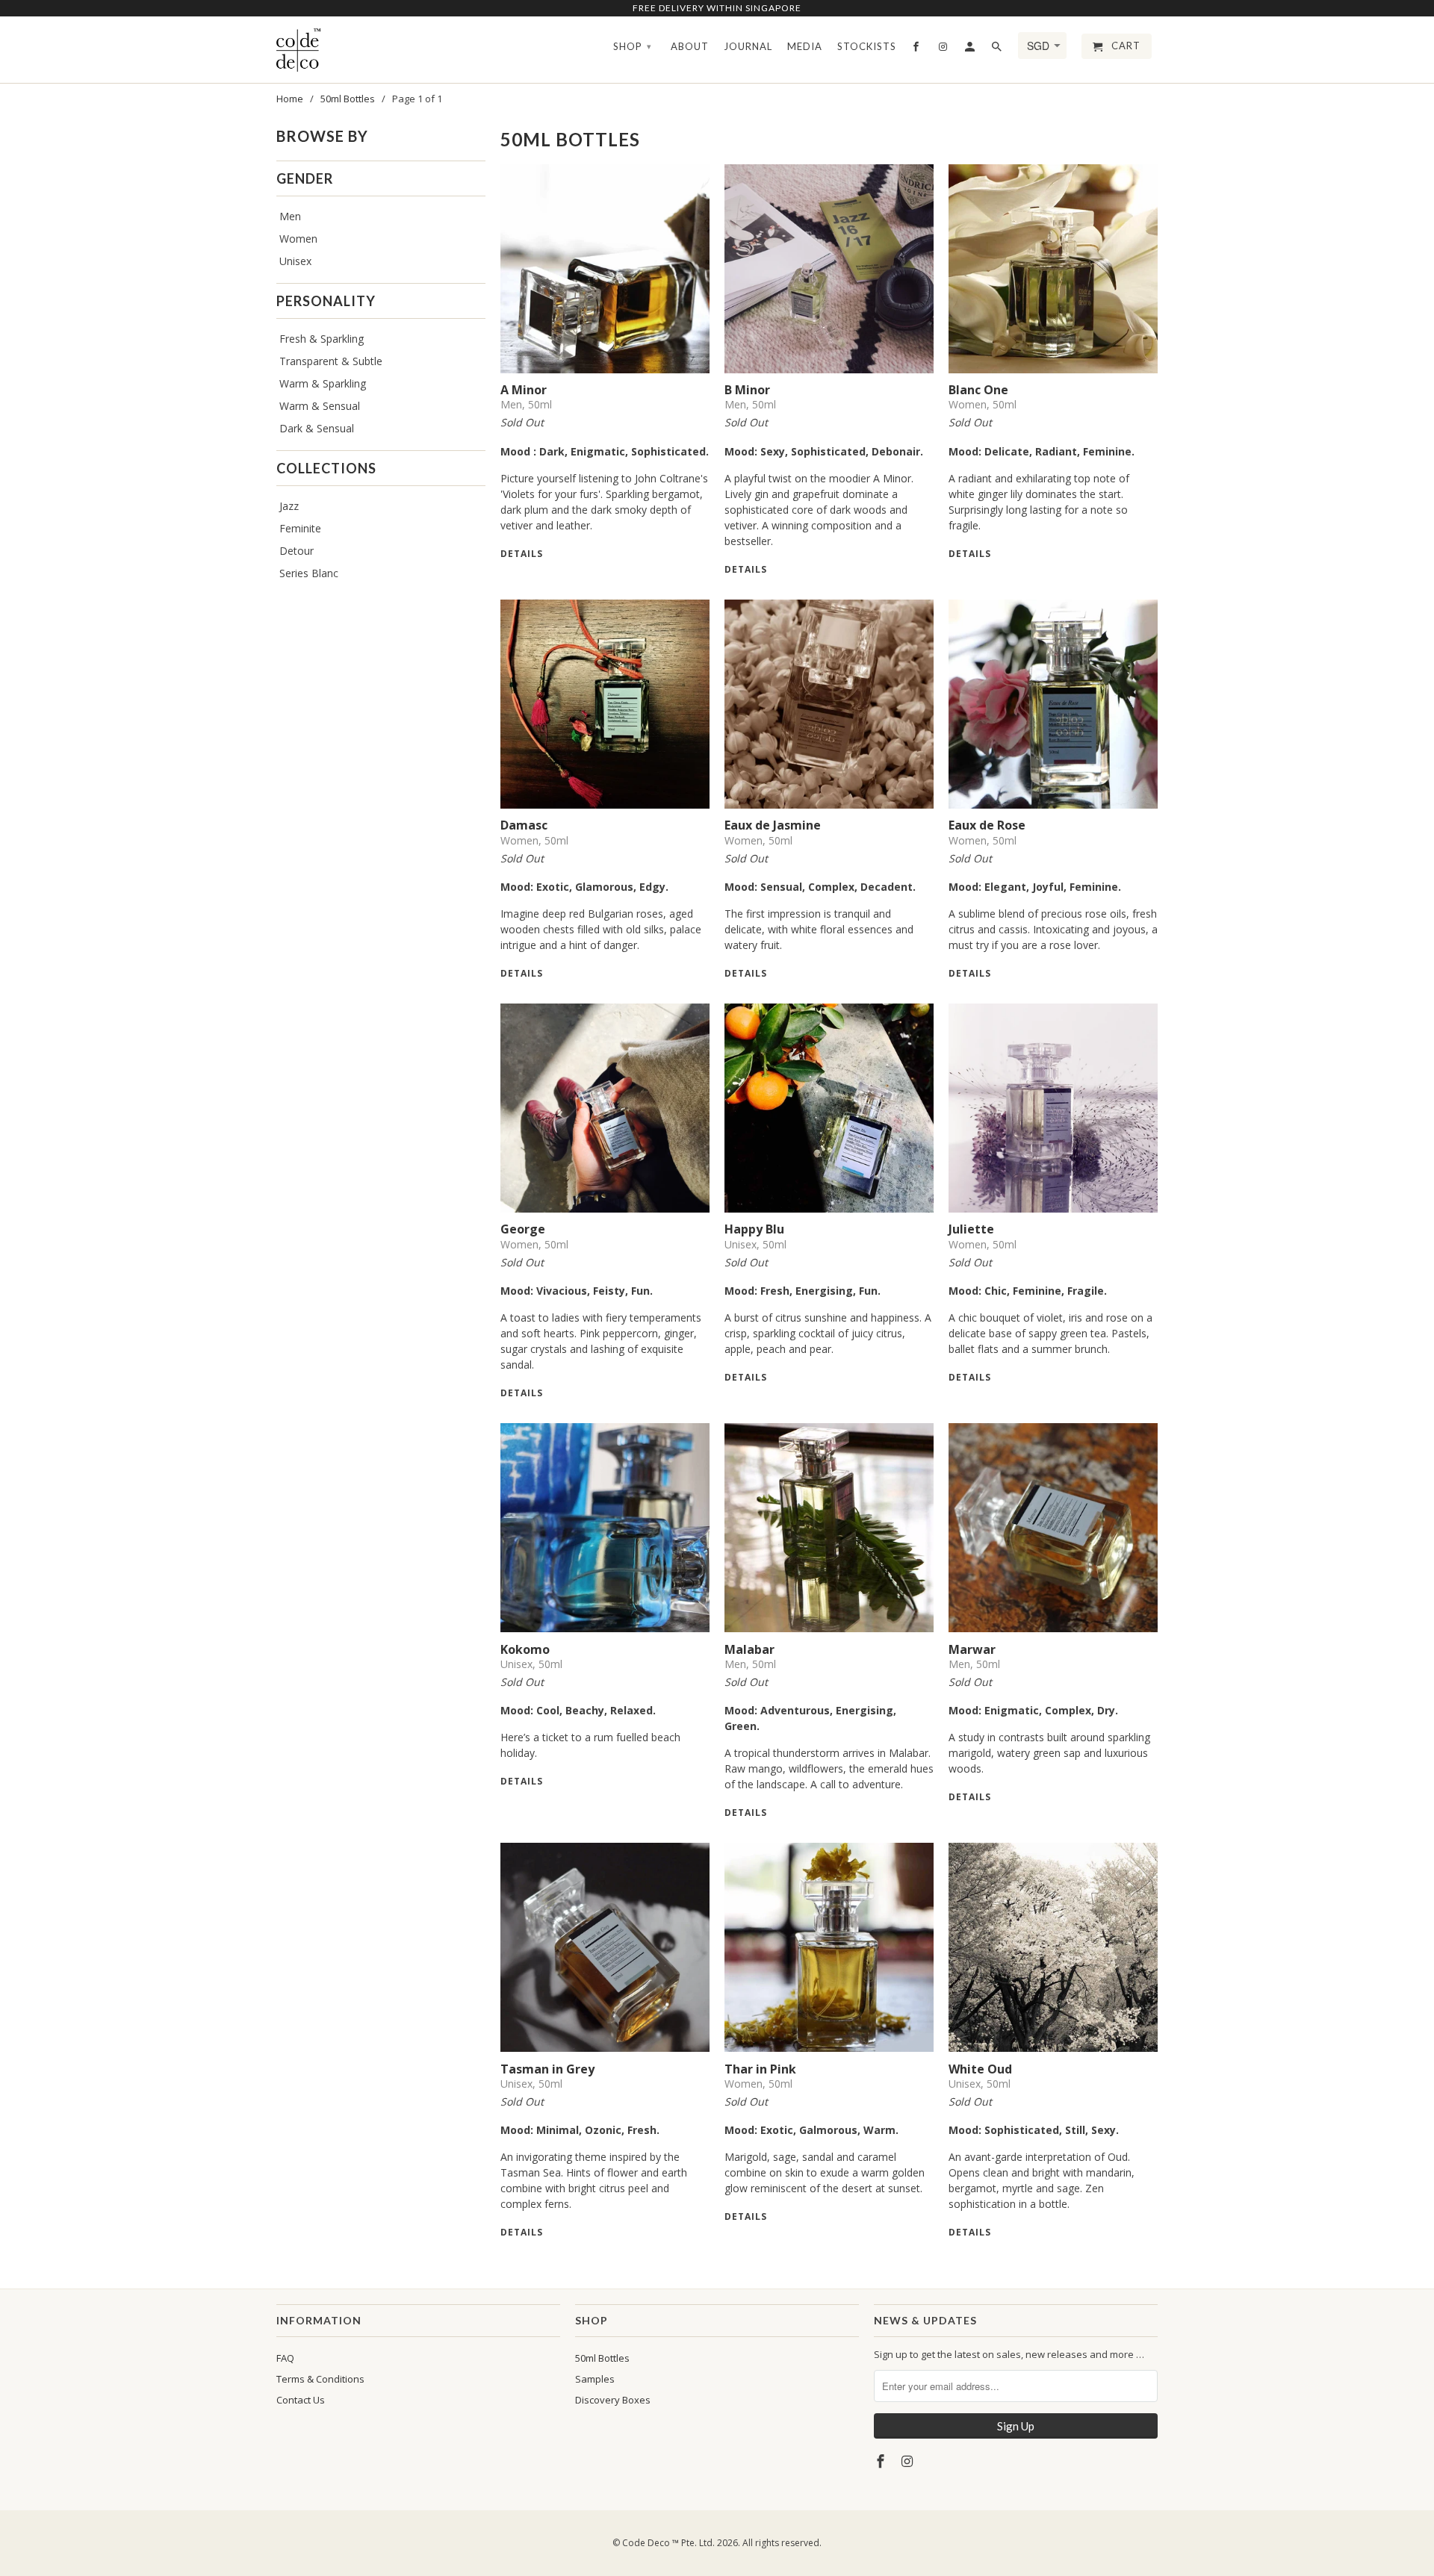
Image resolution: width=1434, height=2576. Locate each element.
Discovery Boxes (613, 2400)
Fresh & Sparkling (322, 339)
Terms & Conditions (320, 2379)
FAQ (285, 2358)
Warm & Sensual (320, 406)
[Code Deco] (299, 50)
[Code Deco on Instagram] (909, 2461)
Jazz (289, 506)
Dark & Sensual (317, 428)
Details (522, 554)
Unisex (295, 261)
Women (298, 239)
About (690, 46)
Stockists (867, 46)
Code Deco (646, 2543)
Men (290, 216)
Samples (595, 2379)
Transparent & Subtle (331, 361)
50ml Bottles (602, 2358)
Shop (633, 46)
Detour (297, 551)
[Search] (998, 49)
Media (805, 46)
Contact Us (301, 2400)
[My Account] (971, 49)
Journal (748, 46)
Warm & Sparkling (323, 383)
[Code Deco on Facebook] (882, 2461)
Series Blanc (309, 573)
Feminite (300, 528)
